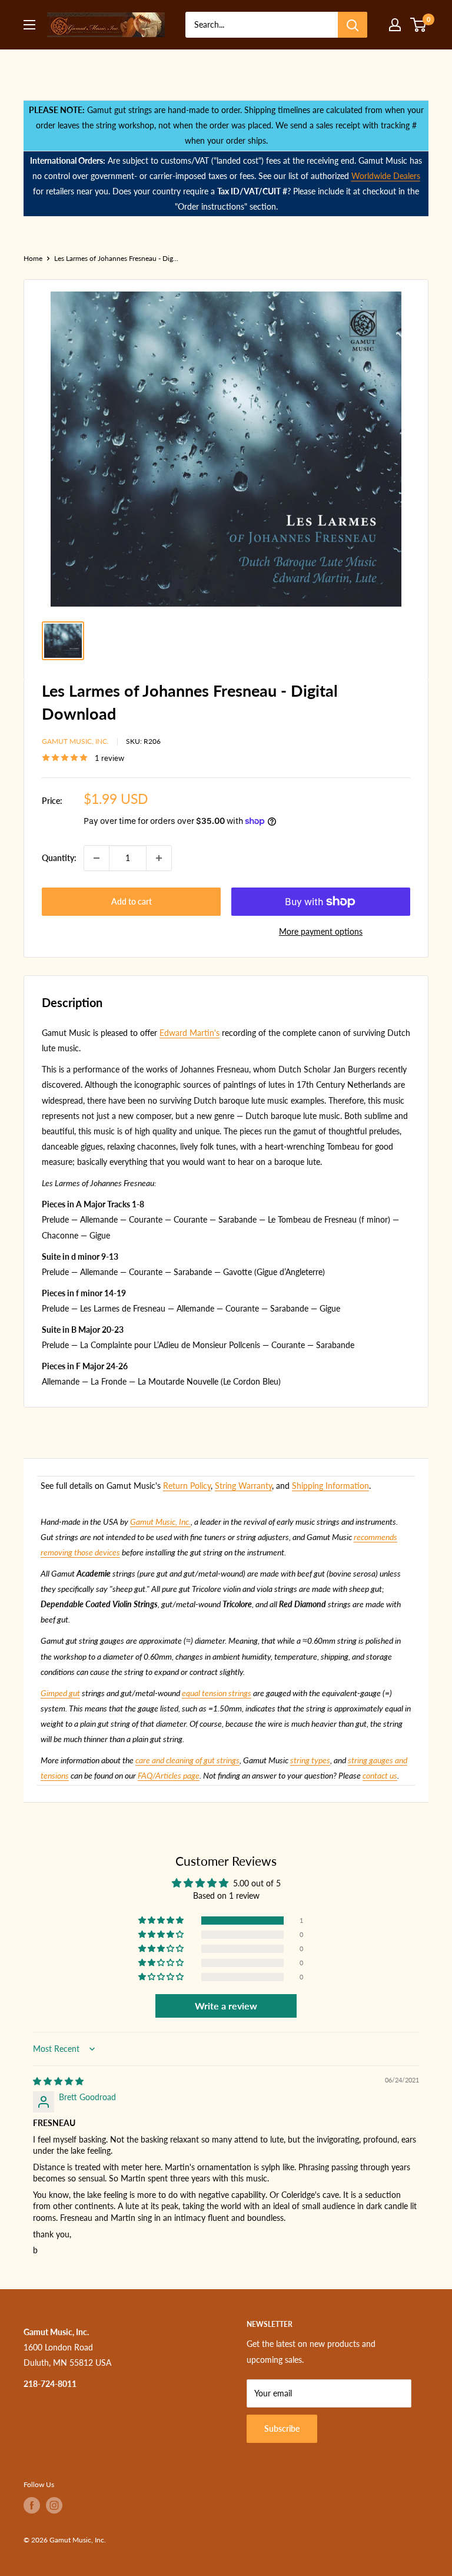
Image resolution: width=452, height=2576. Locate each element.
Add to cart (132, 901)
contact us (380, 1775)
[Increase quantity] (159, 858)
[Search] (353, 25)
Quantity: (59, 858)
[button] (162, 1921)
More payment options (321, 931)
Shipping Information (330, 1486)
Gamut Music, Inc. (75, 741)
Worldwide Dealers (386, 176)
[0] (419, 25)
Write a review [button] (226, 2006)
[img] (58, 2081)
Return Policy (187, 1486)
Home (33, 258)
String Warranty (243, 1486)
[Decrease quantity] (97, 858)
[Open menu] (29, 25)
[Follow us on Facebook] (32, 2505)
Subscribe (282, 2428)
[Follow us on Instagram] (54, 2505)
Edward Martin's (190, 1033)
